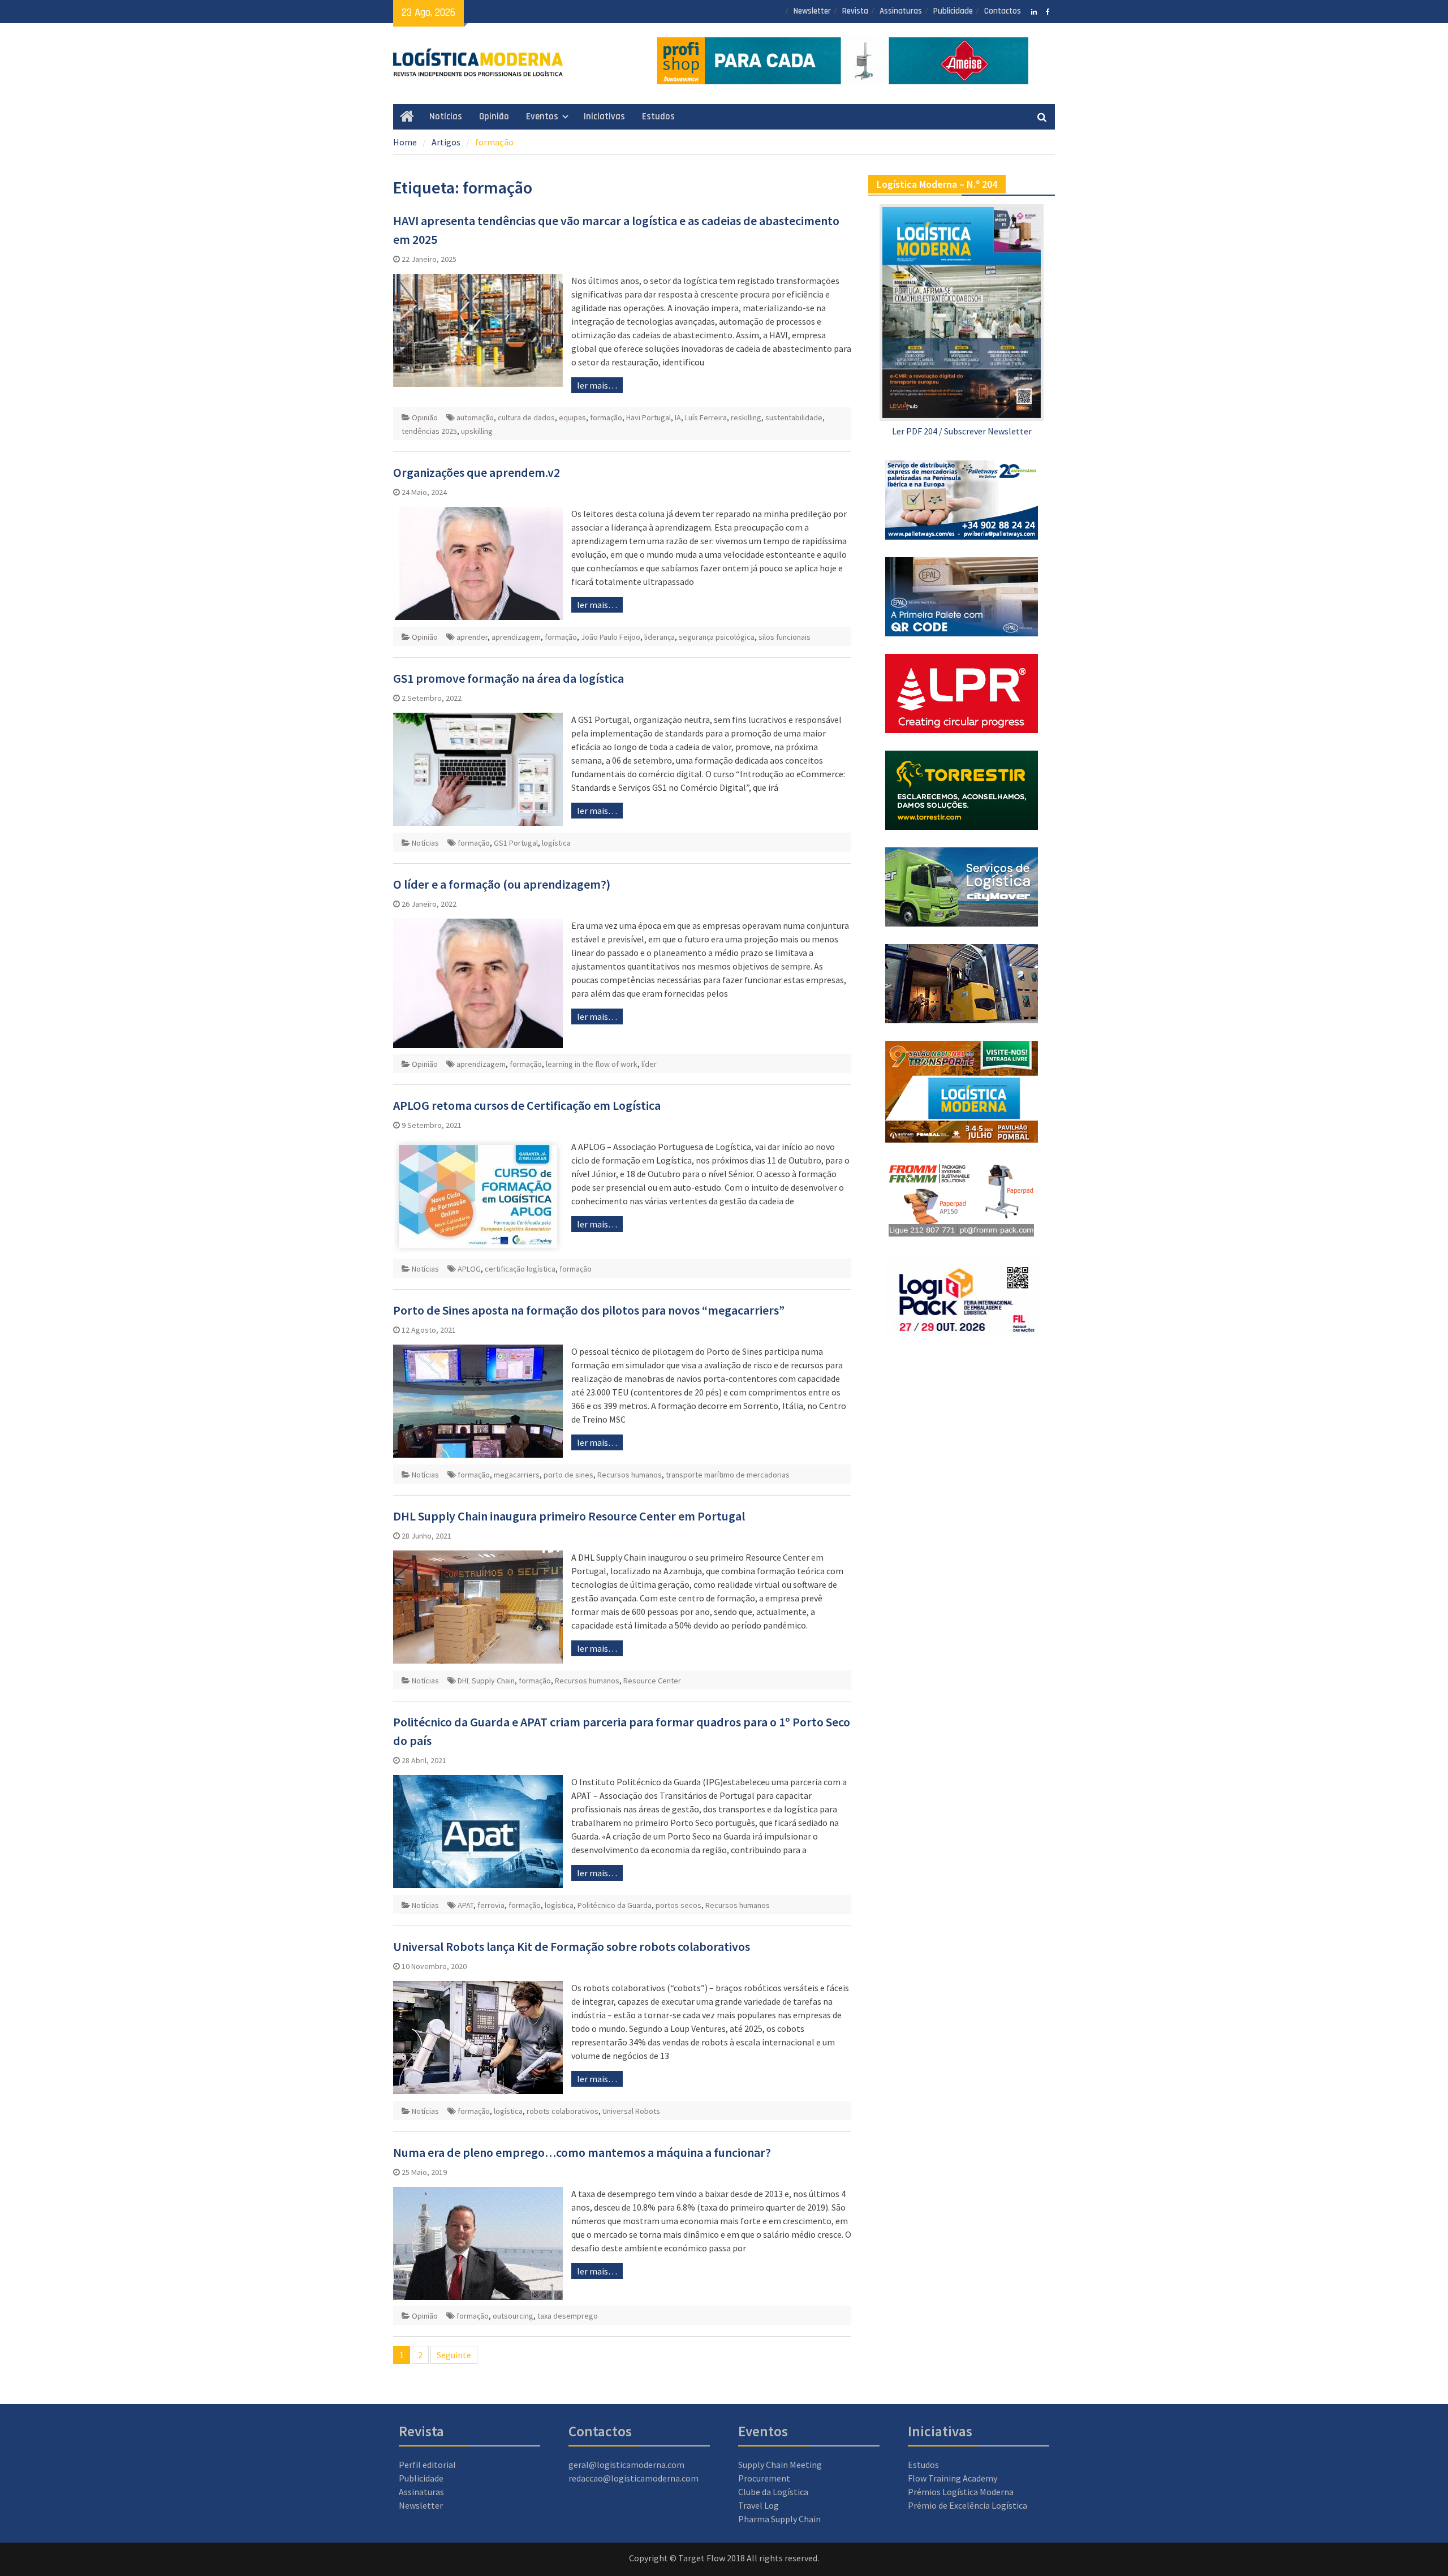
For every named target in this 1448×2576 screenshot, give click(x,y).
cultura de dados (526, 417)
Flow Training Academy (953, 2478)
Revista (855, 11)
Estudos (658, 117)
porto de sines (568, 1475)
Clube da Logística (773, 2492)
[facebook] (1048, 11)
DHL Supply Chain (486, 1681)
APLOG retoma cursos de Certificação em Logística (527, 1105)
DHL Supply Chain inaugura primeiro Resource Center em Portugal (569, 1516)
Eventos (542, 117)
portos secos (678, 1905)
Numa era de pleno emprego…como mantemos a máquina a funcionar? (582, 2152)
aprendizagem (516, 637)
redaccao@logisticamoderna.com (633, 2478)
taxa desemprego (568, 2316)
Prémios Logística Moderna (961, 2492)
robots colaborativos (563, 2111)
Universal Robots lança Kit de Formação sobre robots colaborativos (572, 1946)
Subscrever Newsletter (988, 431)
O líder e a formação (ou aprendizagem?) (502, 884)
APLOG (469, 1269)
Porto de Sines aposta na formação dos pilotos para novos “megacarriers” (589, 1310)
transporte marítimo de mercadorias (728, 1475)
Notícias (446, 117)
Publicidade (953, 11)
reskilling (746, 417)
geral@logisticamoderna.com (626, 2465)
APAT (466, 1905)
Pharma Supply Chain (779, 2519)
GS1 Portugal (516, 843)
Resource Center (652, 1681)
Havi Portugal (648, 417)
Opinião (494, 117)
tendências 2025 (429, 431)
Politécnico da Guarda (615, 1905)
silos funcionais (785, 637)
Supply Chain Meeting (780, 2465)
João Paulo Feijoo (611, 637)
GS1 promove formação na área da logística (508, 678)
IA (678, 417)
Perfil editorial (427, 2465)
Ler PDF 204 (915, 431)
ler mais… (597, 385)
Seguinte (454, 2355)
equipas (572, 417)
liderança (660, 637)
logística (556, 843)
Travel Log (759, 2505)
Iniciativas (604, 117)
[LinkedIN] (1034, 11)
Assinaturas (901, 11)
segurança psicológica (717, 637)
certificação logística (520, 1269)
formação (606, 417)
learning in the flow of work (592, 1064)
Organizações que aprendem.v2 (477, 472)
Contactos (1003, 11)
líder (649, 1064)
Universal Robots (631, 2111)
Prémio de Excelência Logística (968, 2505)
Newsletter (812, 11)
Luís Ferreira (706, 417)
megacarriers (517, 1475)
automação (475, 417)
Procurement (764, 2478)
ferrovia (491, 1905)
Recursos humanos (630, 1475)
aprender (472, 637)
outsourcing (513, 2316)
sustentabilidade (794, 417)
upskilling (477, 431)
